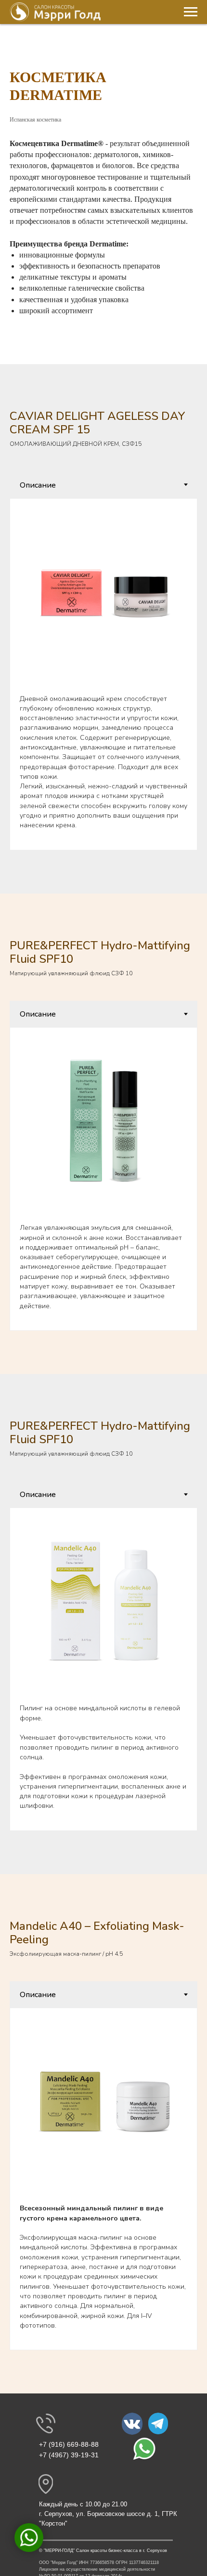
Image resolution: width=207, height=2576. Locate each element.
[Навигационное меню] (191, 12)
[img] (132, 2424)
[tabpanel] (103, 674)
